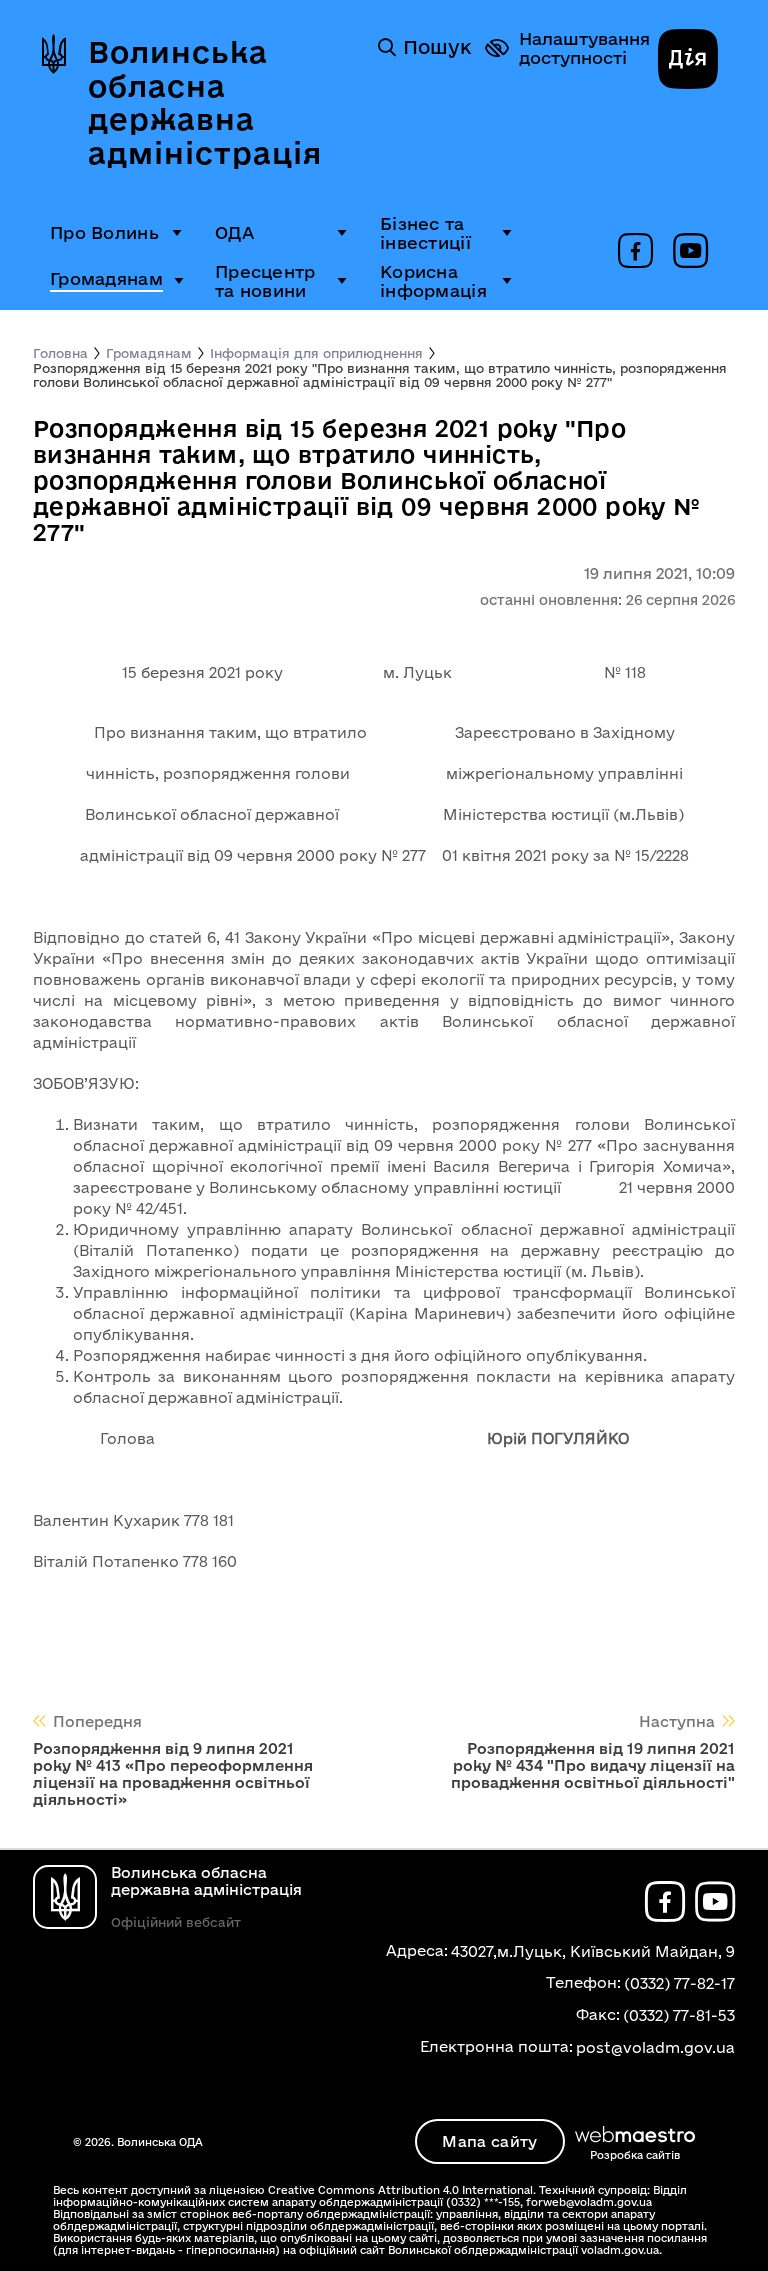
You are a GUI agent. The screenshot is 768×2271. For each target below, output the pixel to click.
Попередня (97, 1721)
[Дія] (688, 61)
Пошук (437, 47)
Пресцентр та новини (265, 281)
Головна (60, 353)
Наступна (677, 1721)
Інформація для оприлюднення (316, 353)
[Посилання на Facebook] (635, 252)
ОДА (234, 232)
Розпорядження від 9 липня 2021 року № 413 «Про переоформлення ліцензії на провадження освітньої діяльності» (173, 1774)
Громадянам (106, 278)
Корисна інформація (433, 281)
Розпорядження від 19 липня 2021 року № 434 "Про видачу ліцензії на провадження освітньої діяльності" (593, 1765)
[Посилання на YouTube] (690, 252)
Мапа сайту (489, 2141)
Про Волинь (104, 232)
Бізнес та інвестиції (425, 233)
